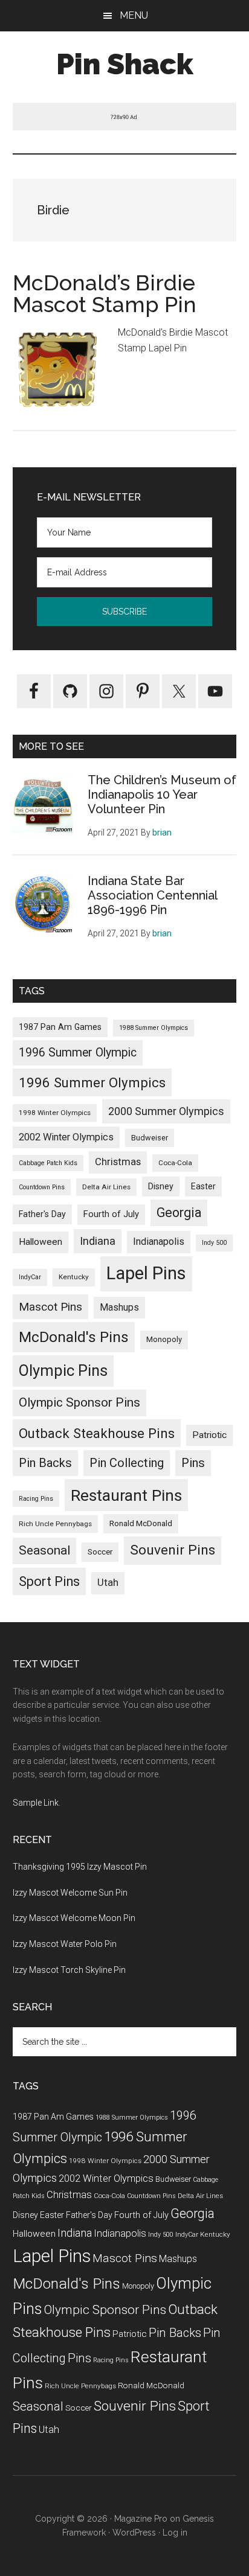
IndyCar (30, 1277)
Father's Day (42, 1214)
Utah (108, 1583)
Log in (175, 2533)
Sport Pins (49, 1581)
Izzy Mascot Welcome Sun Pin (70, 1893)
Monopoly (164, 1339)
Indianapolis (159, 1242)
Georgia (179, 1213)
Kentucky (74, 1277)
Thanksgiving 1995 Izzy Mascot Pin (80, 1867)
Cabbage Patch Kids (48, 1163)
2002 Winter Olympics (66, 1137)
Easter (203, 1186)
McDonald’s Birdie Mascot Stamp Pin (105, 293)
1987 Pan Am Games (60, 1027)
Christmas (118, 1162)
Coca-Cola (175, 1163)
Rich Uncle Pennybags (55, 1524)
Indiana (98, 1241)
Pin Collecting (127, 1463)
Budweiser (150, 1138)
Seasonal (44, 1550)
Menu (134, 15)
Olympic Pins (63, 1370)
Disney (161, 1186)
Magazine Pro (141, 2519)
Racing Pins (36, 1499)
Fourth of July (111, 1214)
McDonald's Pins (74, 1337)
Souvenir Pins (173, 1550)
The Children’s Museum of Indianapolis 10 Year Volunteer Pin (162, 794)
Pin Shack (125, 64)
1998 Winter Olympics (55, 1113)
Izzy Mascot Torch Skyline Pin (69, 1970)
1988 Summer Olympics (154, 1028)
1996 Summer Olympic (78, 1053)
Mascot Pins (50, 1307)
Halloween (40, 1242)
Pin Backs (45, 1463)
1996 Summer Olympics (92, 1082)
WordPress (134, 2533)
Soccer (100, 1552)
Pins (193, 1463)
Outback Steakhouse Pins (97, 1433)
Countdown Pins (42, 1187)
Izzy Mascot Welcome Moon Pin (74, 1918)
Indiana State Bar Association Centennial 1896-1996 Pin (152, 895)
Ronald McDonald (141, 1523)
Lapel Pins (146, 1273)
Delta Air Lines (106, 1187)
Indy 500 (214, 1243)
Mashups (119, 1307)
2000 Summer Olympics (166, 1111)
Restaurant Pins (126, 1495)
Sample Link (36, 1803)
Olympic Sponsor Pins (79, 1402)
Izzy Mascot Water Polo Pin (65, 1944)
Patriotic (209, 1435)
